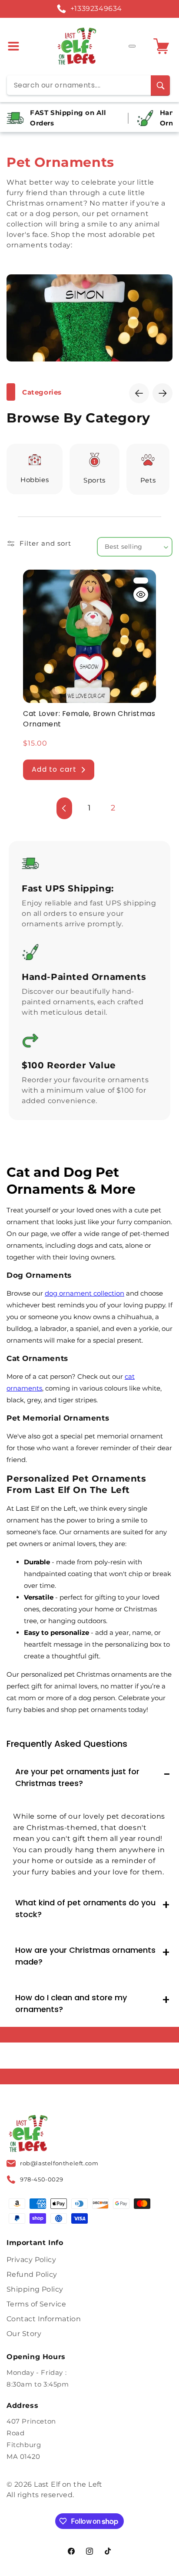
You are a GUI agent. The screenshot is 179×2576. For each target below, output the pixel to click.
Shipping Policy (35, 2289)
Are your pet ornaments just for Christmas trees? (77, 1777)
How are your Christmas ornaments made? (85, 1956)
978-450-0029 (41, 2179)
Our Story (24, 2334)
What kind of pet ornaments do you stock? (85, 1908)
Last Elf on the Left (68, 2484)
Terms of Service (36, 2304)
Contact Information (44, 2319)
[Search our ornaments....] (160, 86)
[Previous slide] (139, 393)
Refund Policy (32, 2274)
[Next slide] (162, 393)
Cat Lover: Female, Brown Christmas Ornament (89, 719)
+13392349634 (96, 8)
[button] (16, 46)
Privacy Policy (31, 2260)
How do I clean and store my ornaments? (71, 2003)
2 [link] (113, 808)
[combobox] (88, 85)
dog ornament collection (85, 1293)
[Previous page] (64, 808)
